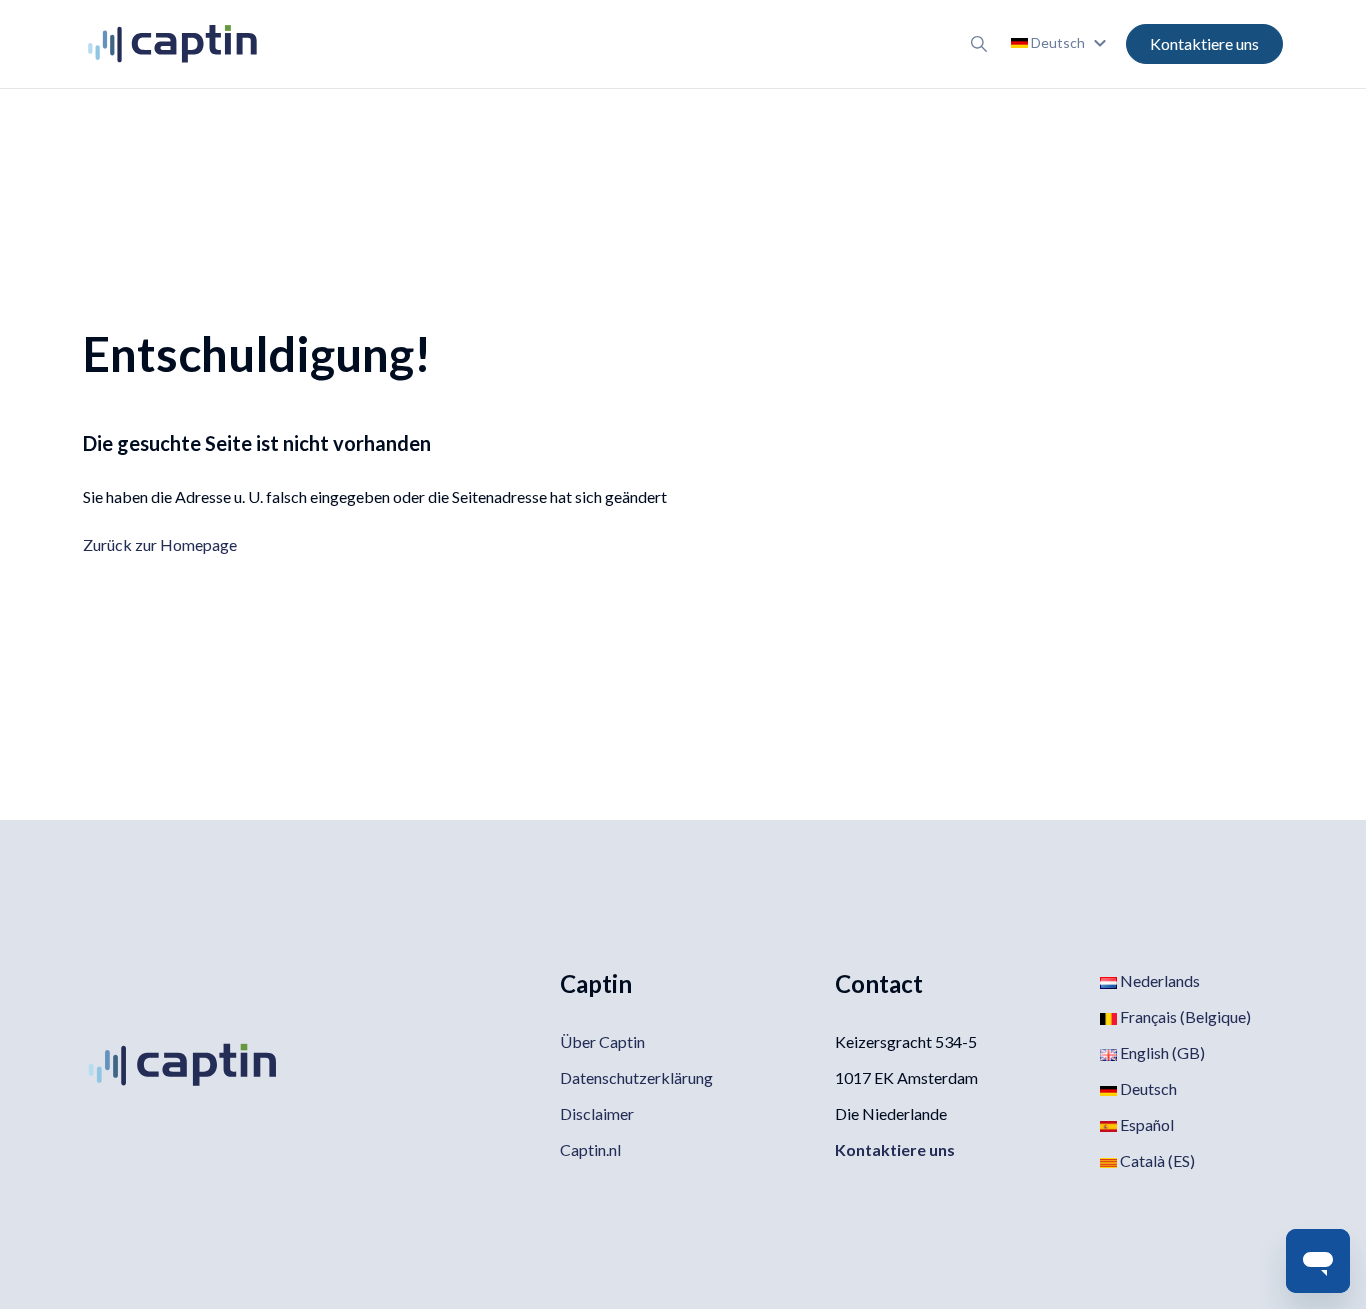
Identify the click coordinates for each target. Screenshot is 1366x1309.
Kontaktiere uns (1204, 43)
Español (1145, 1124)
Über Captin (602, 1041)
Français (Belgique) (1184, 1016)
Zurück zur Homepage (160, 544)
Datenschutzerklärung (636, 1077)
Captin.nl (590, 1149)
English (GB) (1161, 1052)
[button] (1061, 42)
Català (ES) (1156, 1160)
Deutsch (1147, 1088)
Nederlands (1158, 980)
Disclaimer (597, 1113)
